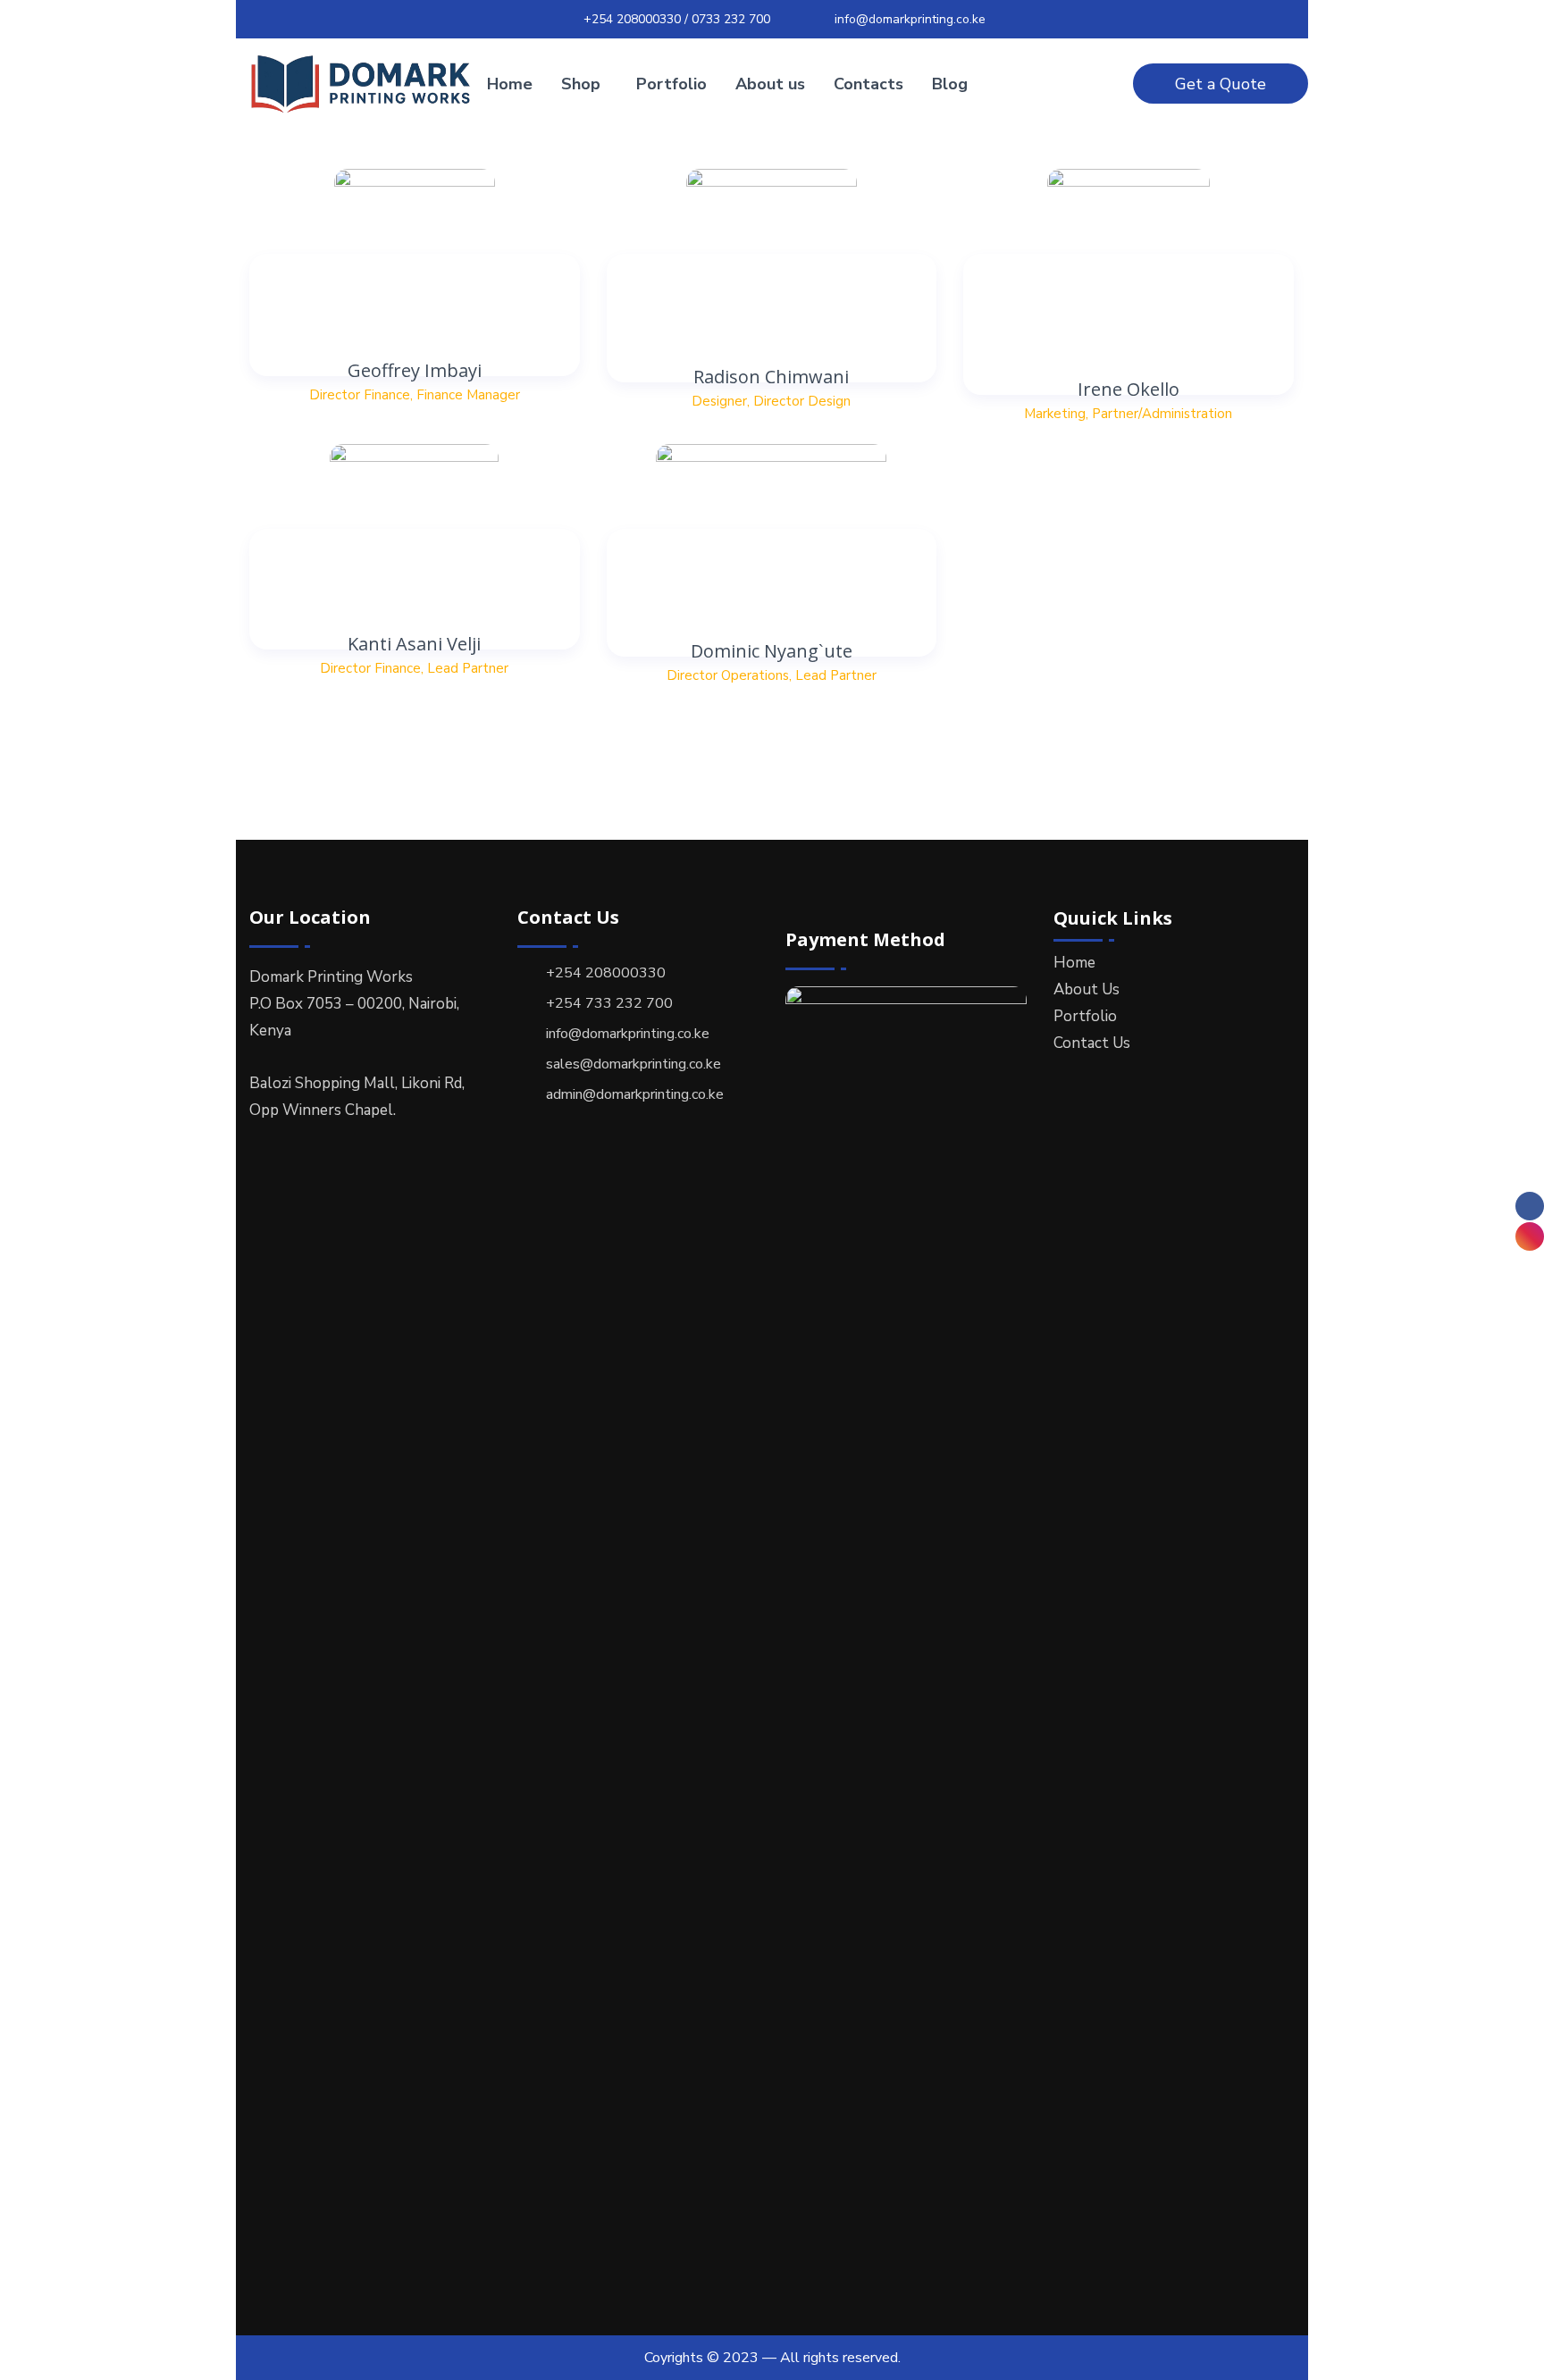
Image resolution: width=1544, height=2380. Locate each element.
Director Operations (728, 675)
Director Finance (360, 395)
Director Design (802, 401)
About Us (1087, 989)
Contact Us (1092, 1043)
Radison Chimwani (771, 377)
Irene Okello (1129, 389)
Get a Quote (1221, 84)
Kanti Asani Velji (414, 644)
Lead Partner (468, 668)
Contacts (868, 84)
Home (510, 84)
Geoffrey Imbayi (415, 370)
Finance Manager (468, 395)
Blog (950, 84)
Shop (581, 84)
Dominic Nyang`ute (772, 651)
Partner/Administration (1162, 414)
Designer (719, 401)
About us (770, 84)
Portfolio (671, 84)
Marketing (1055, 414)
